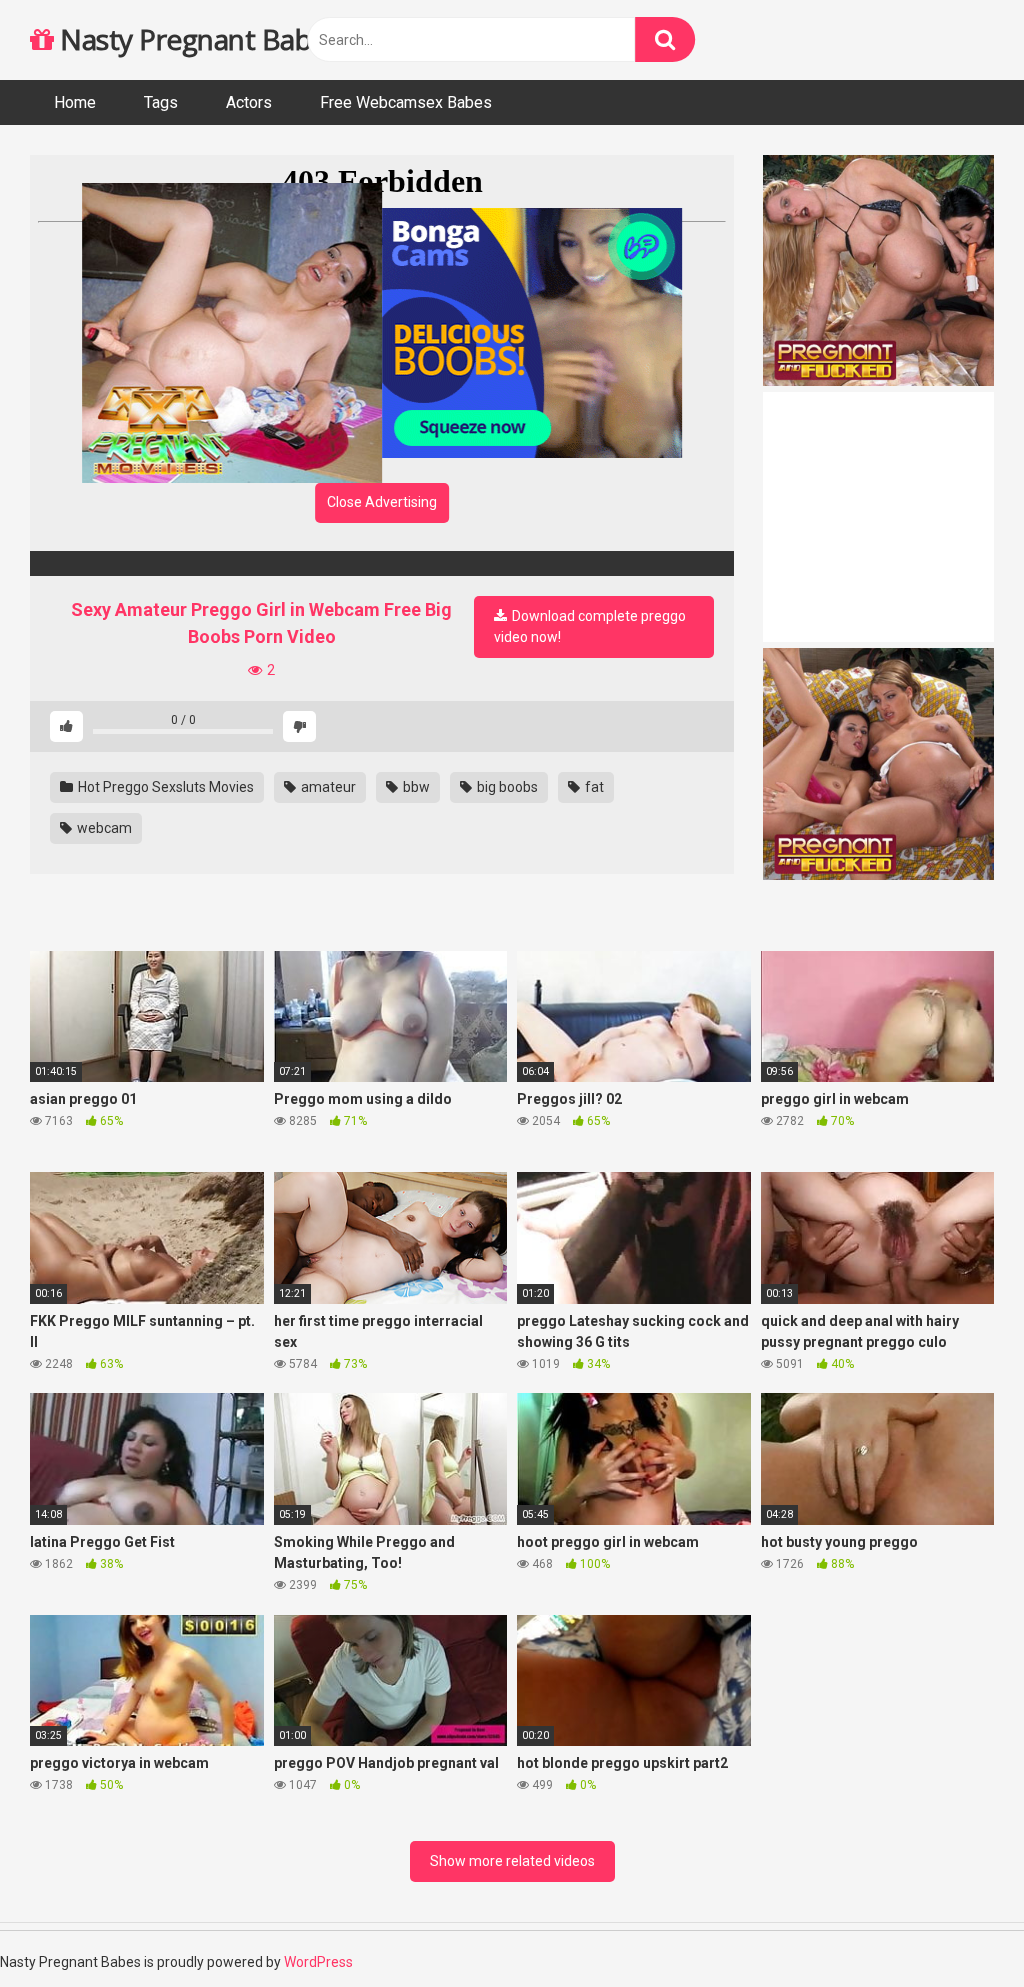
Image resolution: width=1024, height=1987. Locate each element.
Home (75, 102)
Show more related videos (512, 1861)
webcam (103, 828)
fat (593, 787)
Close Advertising (382, 502)
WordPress (318, 1962)
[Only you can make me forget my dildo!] (382, 563)
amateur (327, 787)
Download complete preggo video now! (590, 626)
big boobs (506, 787)
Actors (249, 102)
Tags (161, 102)
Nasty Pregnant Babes (196, 39)
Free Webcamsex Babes (406, 102)
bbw (415, 787)
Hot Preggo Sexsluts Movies (164, 787)
